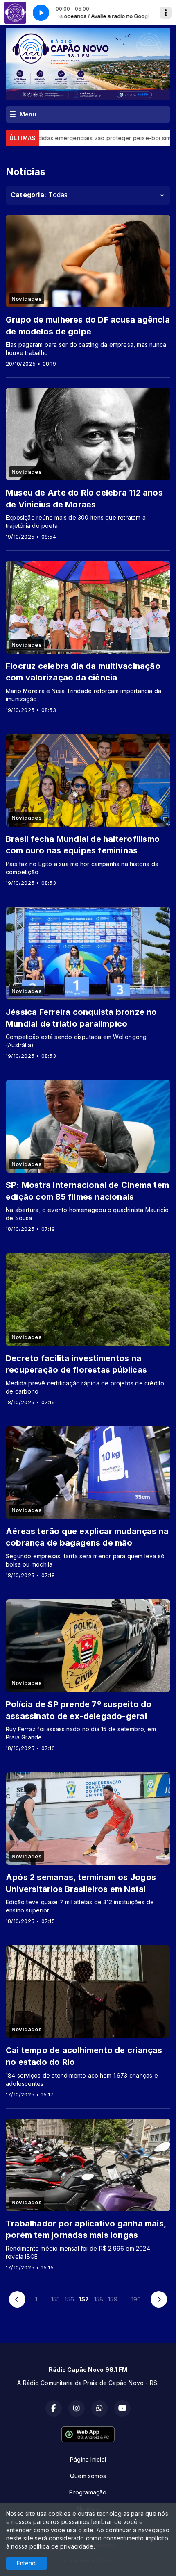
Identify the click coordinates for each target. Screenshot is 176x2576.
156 (69, 2299)
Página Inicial (88, 2459)
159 (113, 2299)
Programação (88, 2492)
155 (56, 2299)
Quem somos (88, 2476)
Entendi (27, 2563)
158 (99, 2299)
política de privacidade (62, 2546)
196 (136, 2299)
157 (84, 2299)
